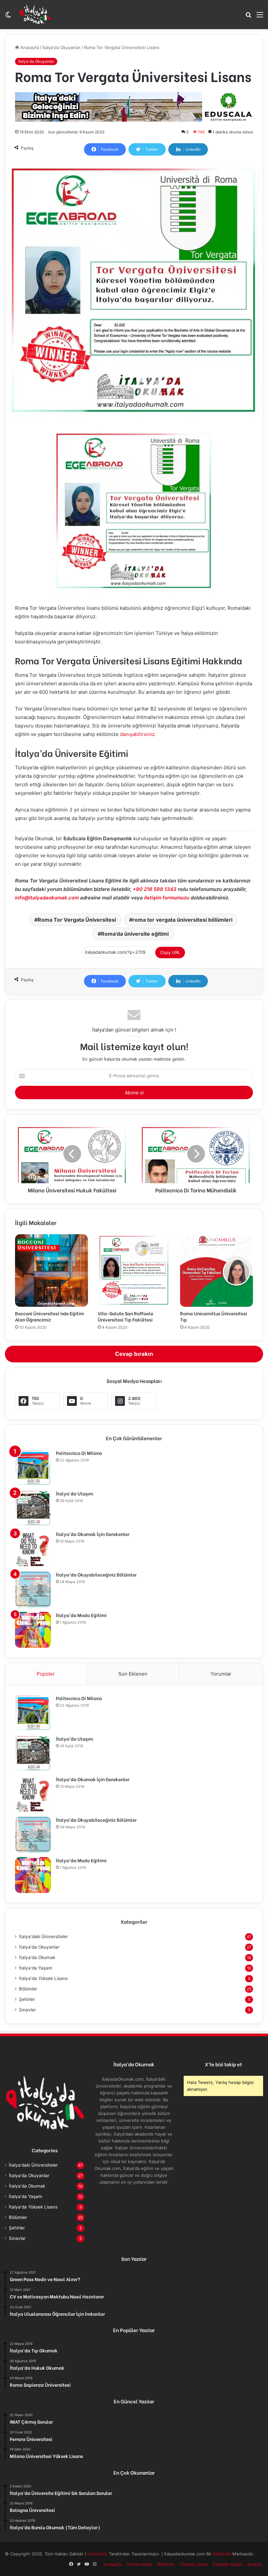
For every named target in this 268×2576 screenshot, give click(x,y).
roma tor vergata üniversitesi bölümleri (182, 920)
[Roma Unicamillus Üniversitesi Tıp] (217, 1271)
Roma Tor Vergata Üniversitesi (77, 920)
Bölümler (28, 1989)
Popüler (46, 1674)
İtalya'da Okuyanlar (61, 47)
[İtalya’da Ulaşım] (33, 1508)
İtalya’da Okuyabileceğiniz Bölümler (96, 1574)
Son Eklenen (133, 1674)
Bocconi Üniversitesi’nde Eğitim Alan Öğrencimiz (50, 1316)
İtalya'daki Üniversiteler (43, 1936)
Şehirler (27, 1999)
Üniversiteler (140, 2564)
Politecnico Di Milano (79, 1453)
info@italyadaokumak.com (47, 898)
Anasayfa (29, 47)
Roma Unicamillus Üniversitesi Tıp (214, 1316)
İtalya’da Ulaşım (75, 1493)
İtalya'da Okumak (37, 1957)
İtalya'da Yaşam (36, 1968)
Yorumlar (221, 1674)
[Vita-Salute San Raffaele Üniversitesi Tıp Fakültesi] (134, 1271)
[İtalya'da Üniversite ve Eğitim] (35, 14)
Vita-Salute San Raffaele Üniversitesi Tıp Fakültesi (126, 1316)
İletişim (254, 2564)
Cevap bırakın (134, 1354)
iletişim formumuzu (167, 898)
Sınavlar (27, 2010)
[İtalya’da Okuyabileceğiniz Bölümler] (33, 1589)
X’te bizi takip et (223, 2064)
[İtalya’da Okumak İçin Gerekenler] (33, 1549)
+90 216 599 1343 (155, 889)
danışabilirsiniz (137, 734)
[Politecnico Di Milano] (33, 1468)
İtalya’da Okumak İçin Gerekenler (93, 1534)
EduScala (223, 2554)
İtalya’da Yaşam (228, 2564)
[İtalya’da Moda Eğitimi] (33, 1630)
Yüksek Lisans (194, 2564)
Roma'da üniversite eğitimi (135, 934)
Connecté (98, 2554)
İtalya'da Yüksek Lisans (43, 1978)
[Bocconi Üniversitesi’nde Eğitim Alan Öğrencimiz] (51, 1271)
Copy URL (170, 952)
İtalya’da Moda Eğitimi (81, 1615)
